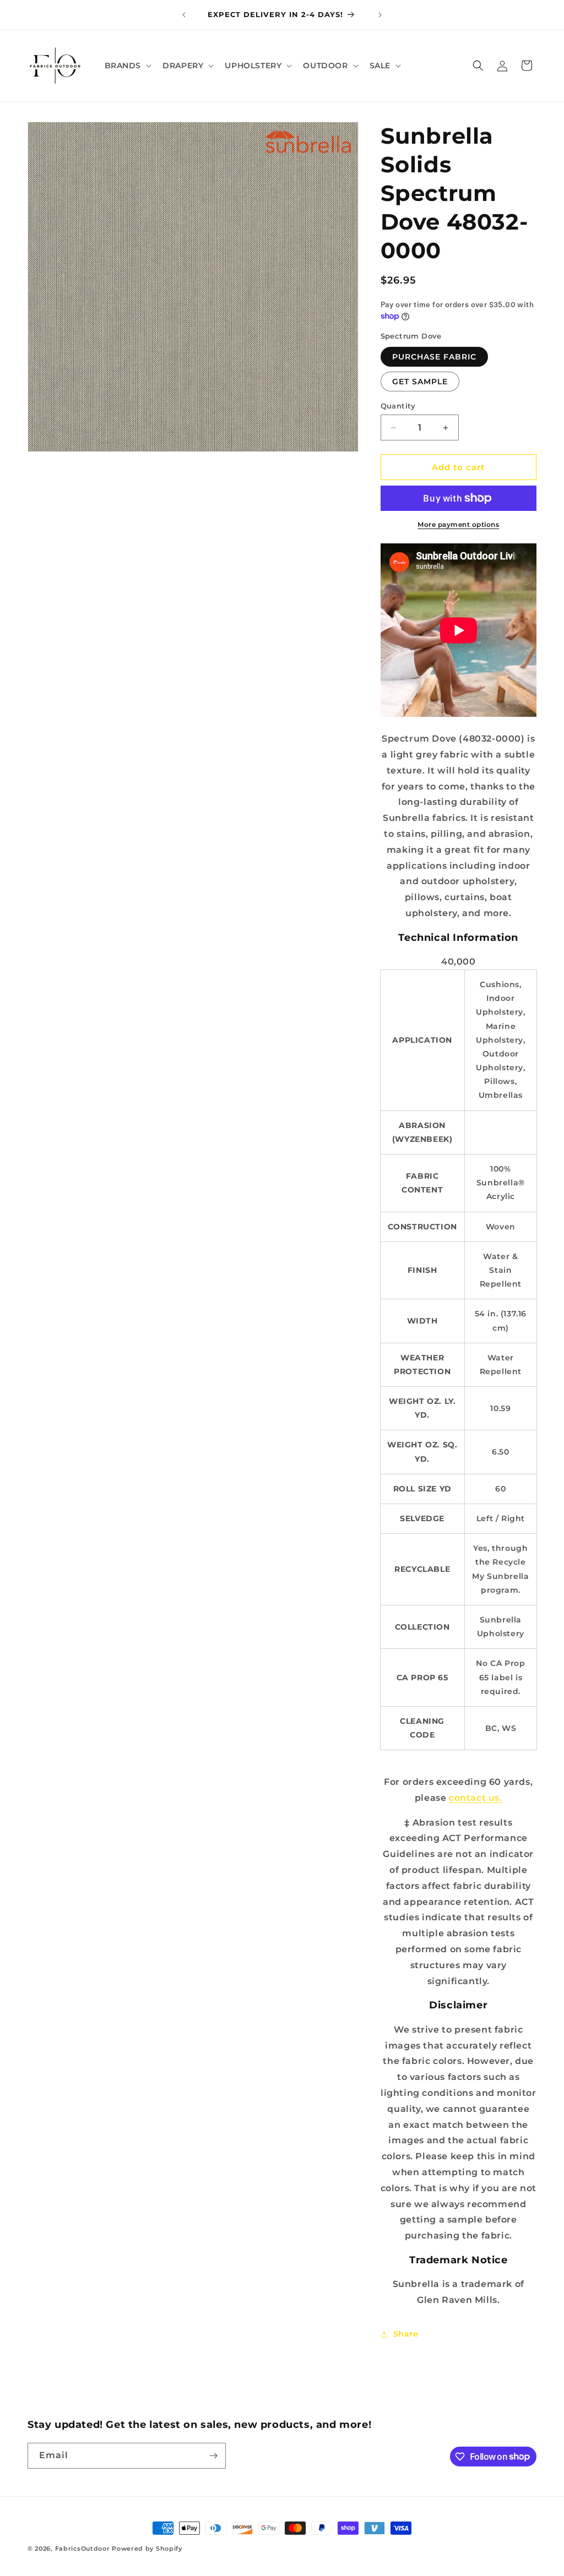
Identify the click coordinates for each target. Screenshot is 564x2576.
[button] (127, 66)
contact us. (476, 1798)
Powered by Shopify (147, 2548)
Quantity (398, 406)
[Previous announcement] (184, 15)
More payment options (458, 524)
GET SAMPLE (420, 382)
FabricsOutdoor (83, 2548)
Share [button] (406, 2334)
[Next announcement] (380, 15)
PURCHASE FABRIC (434, 357)
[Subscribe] (213, 2456)
